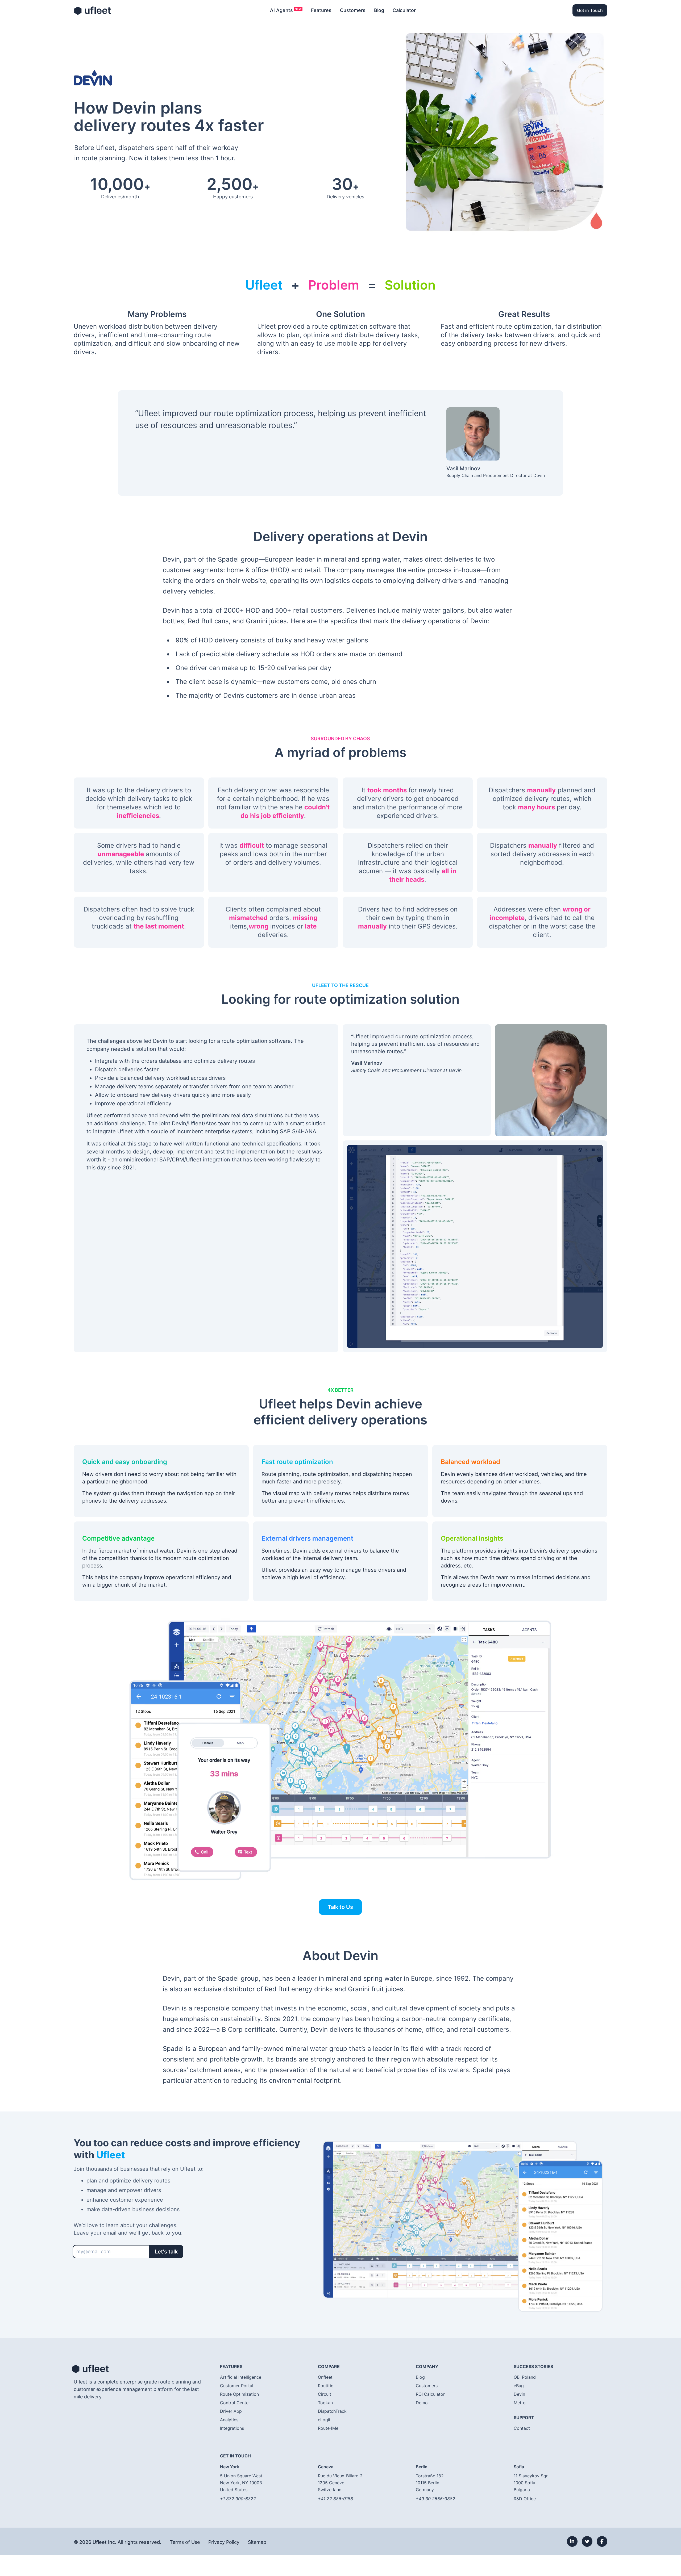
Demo (422, 2403)
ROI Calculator (430, 2394)
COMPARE (329, 2366)
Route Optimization (239, 2394)
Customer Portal (237, 2386)
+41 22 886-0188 (335, 2499)
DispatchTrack (332, 2411)
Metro (520, 2403)
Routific (326, 2386)
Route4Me (328, 2428)
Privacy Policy (224, 2542)
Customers (353, 10)
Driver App (231, 2411)
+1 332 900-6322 (238, 2499)
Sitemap (257, 2542)
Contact (522, 2428)
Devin (519, 2394)
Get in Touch (590, 10)
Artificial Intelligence (241, 2377)
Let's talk (166, 2252)
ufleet (92, 10)
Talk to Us (340, 1907)
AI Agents (281, 10)
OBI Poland (525, 2377)
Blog (379, 10)
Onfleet (325, 2377)
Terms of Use (185, 2542)
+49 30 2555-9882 (435, 2499)
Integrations (232, 2428)
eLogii (324, 2420)
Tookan (325, 2403)
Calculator (404, 10)
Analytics (229, 2420)
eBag (519, 2386)
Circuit (325, 2394)
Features (321, 10)
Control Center (235, 2403)
